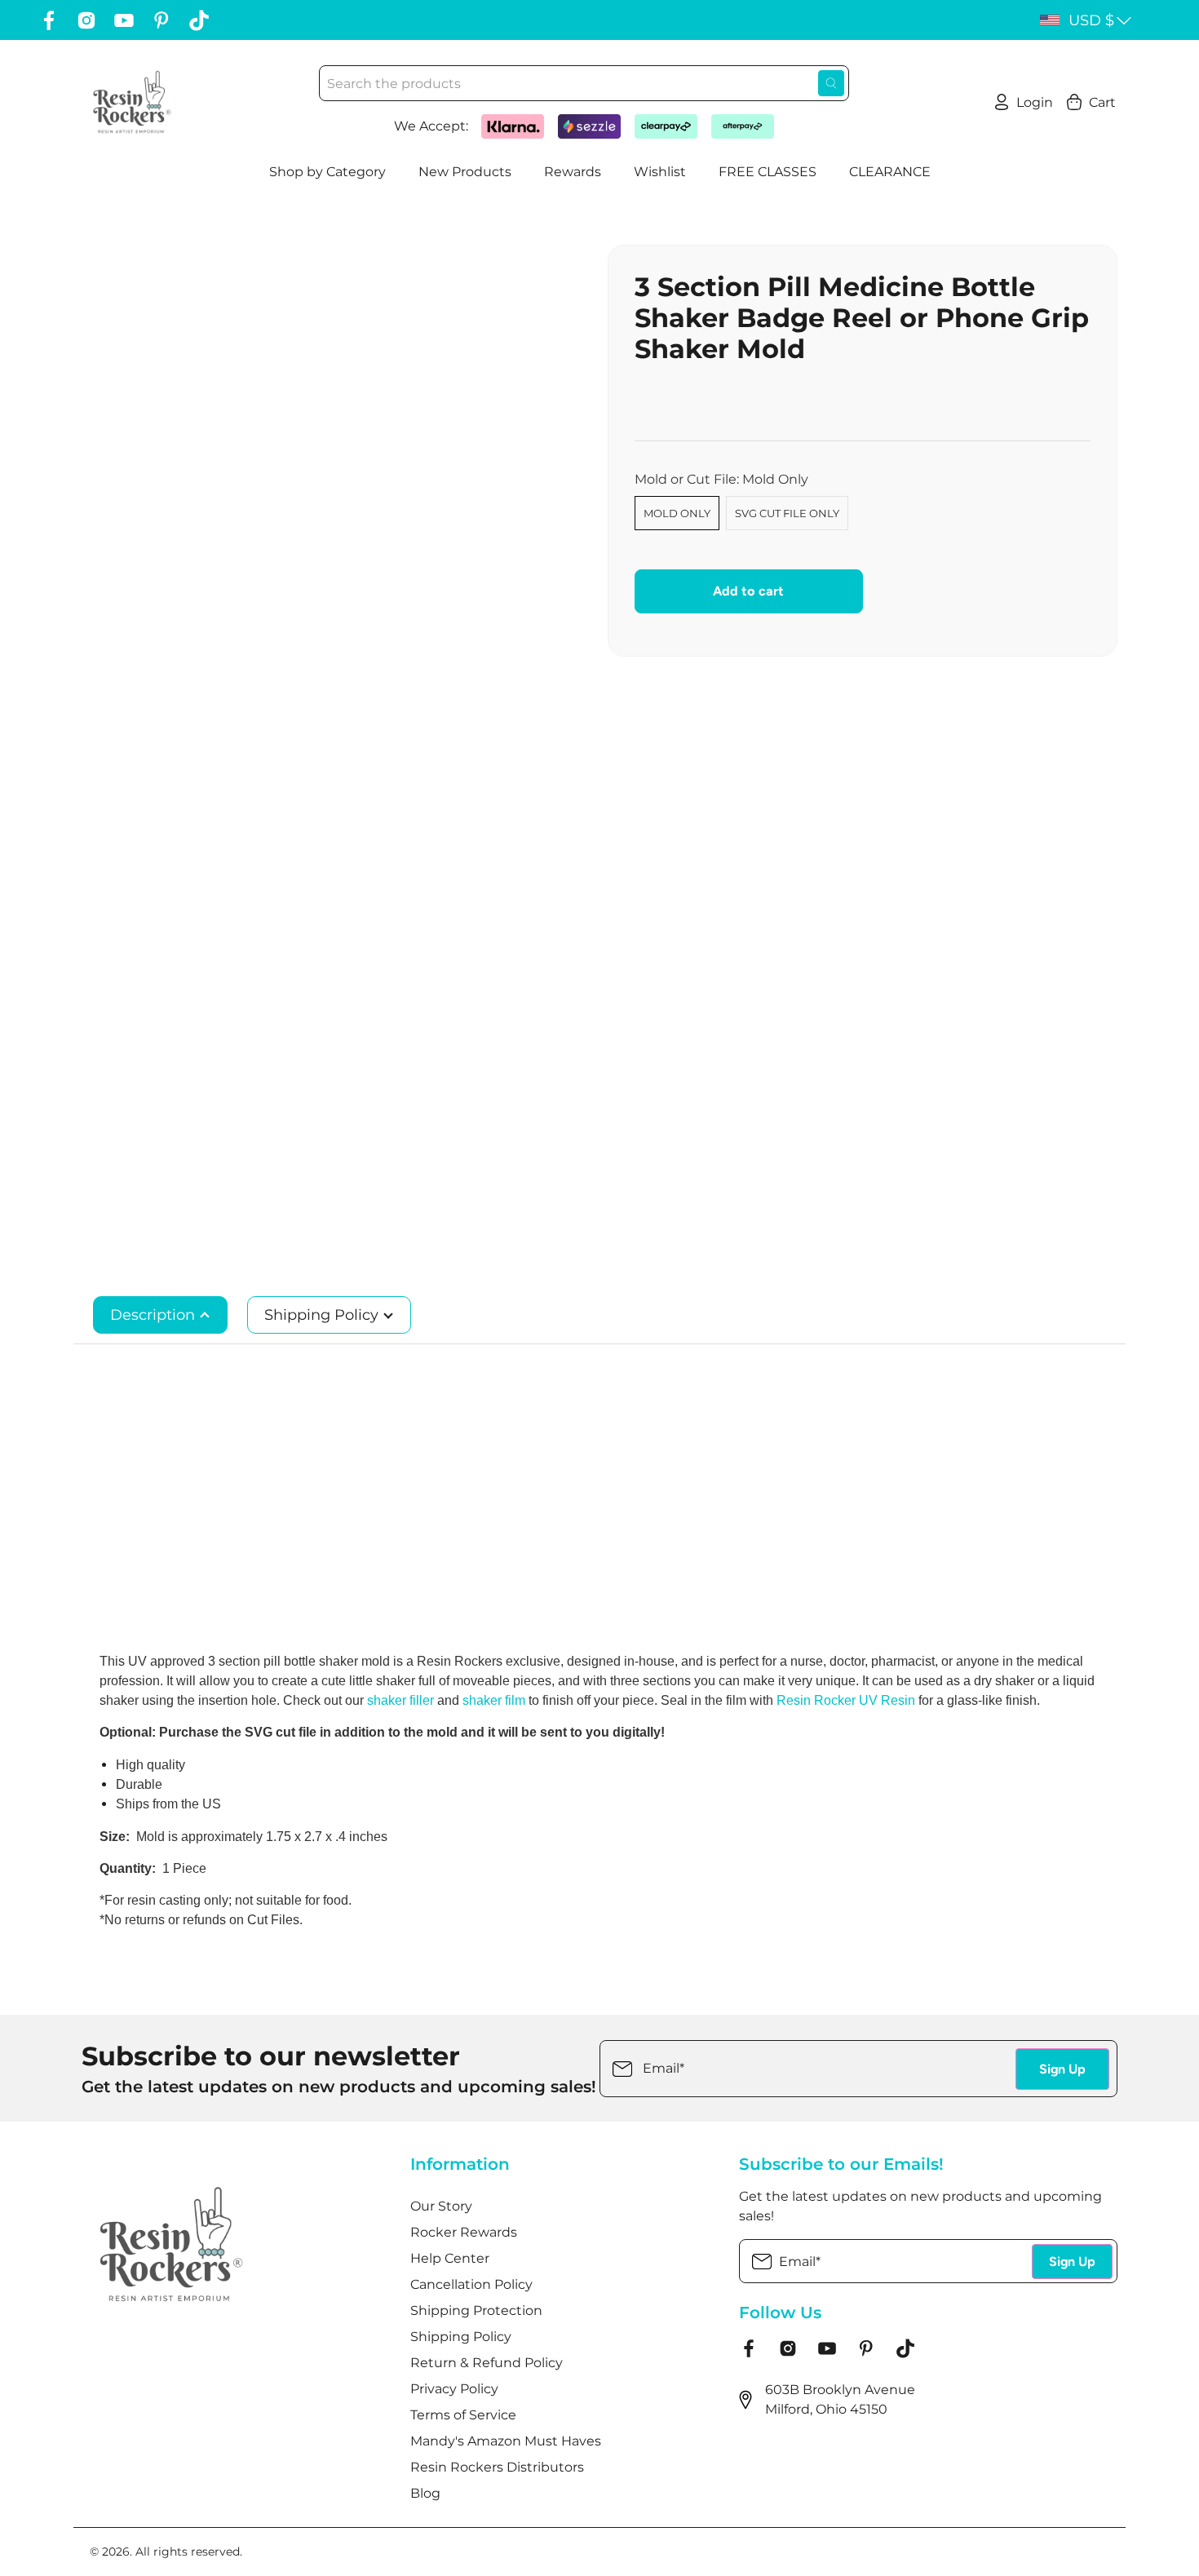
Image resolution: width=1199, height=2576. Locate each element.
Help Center (450, 2258)
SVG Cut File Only (787, 513)
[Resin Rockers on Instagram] (86, 20)
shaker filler (400, 1700)
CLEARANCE (890, 172)
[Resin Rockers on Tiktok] (199, 20)
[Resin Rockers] (132, 102)
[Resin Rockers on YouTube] (124, 20)
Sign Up (1062, 2069)
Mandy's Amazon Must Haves (506, 2441)
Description (155, 1315)
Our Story (441, 2206)
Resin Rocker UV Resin (846, 1700)
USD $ (1091, 20)
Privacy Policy (454, 2389)
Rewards (573, 172)
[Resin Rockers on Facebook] (49, 20)
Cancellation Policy (471, 2284)
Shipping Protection (476, 2310)
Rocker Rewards (464, 2232)
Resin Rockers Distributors (497, 2467)
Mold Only (677, 513)
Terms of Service (463, 2415)
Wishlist (660, 172)
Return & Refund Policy (487, 2363)
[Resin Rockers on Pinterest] (161, 20)
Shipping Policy (323, 1315)
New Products (465, 172)
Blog (425, 2493)
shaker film (496, 1700)
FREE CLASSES (768, 172)
